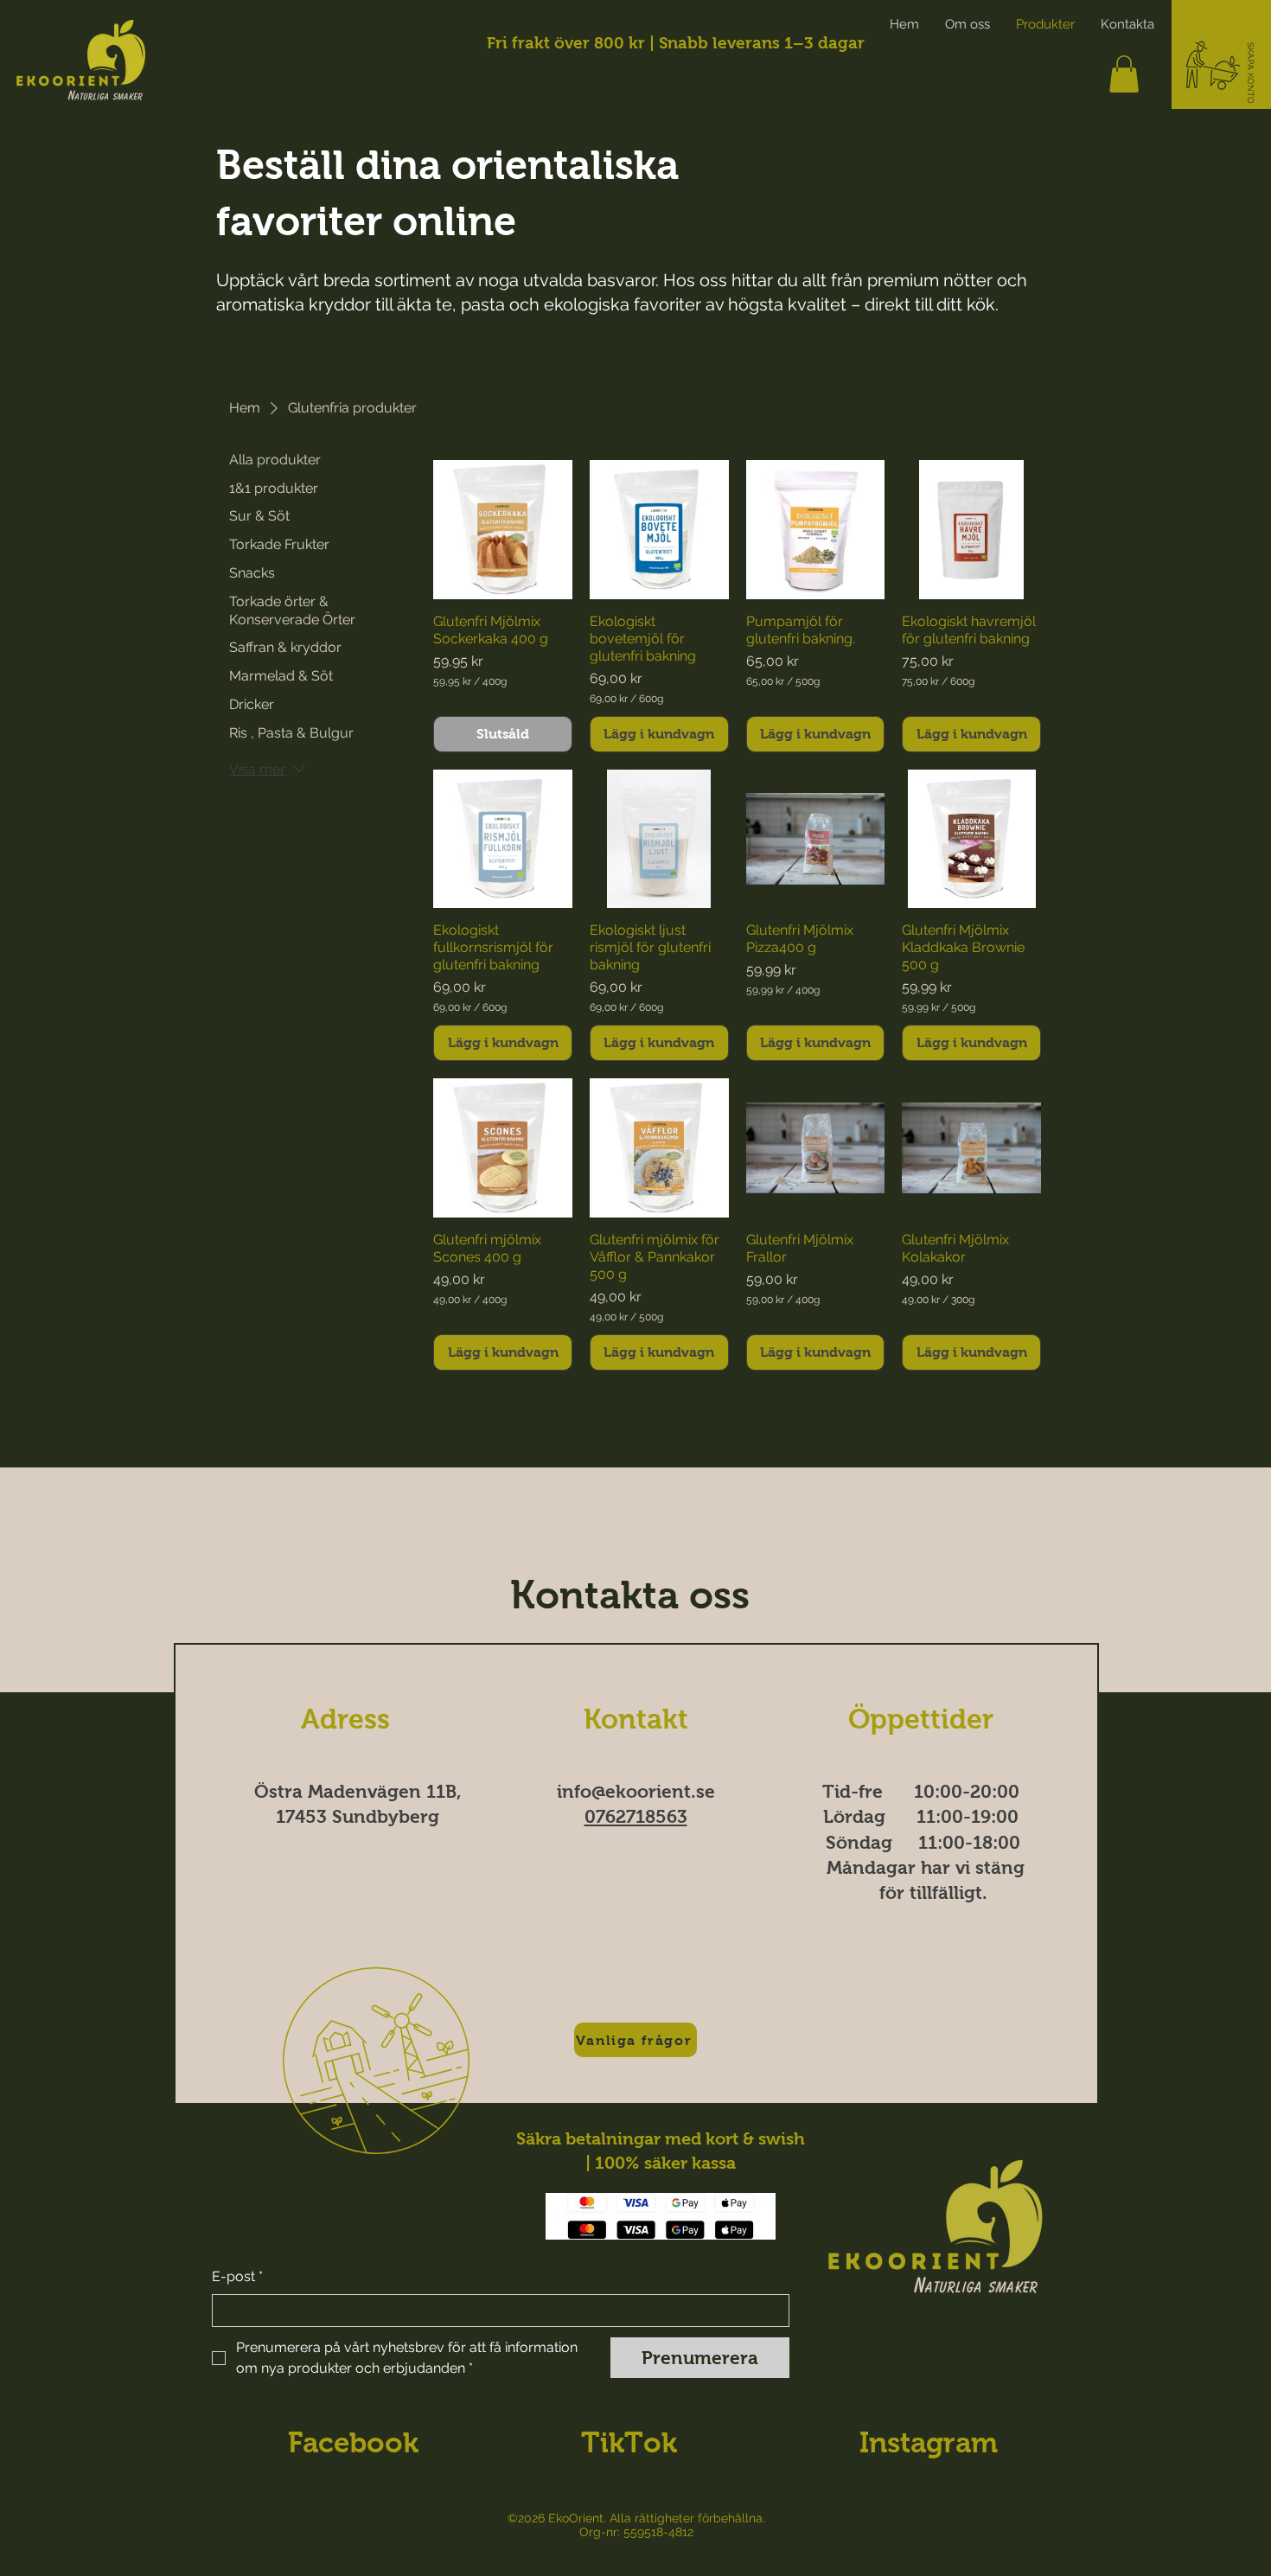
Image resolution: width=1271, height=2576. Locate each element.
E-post (237, 2276)
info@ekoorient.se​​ (636, 1791)
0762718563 (636, 1816)
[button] (1251, 74)
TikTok (629, 2442)
